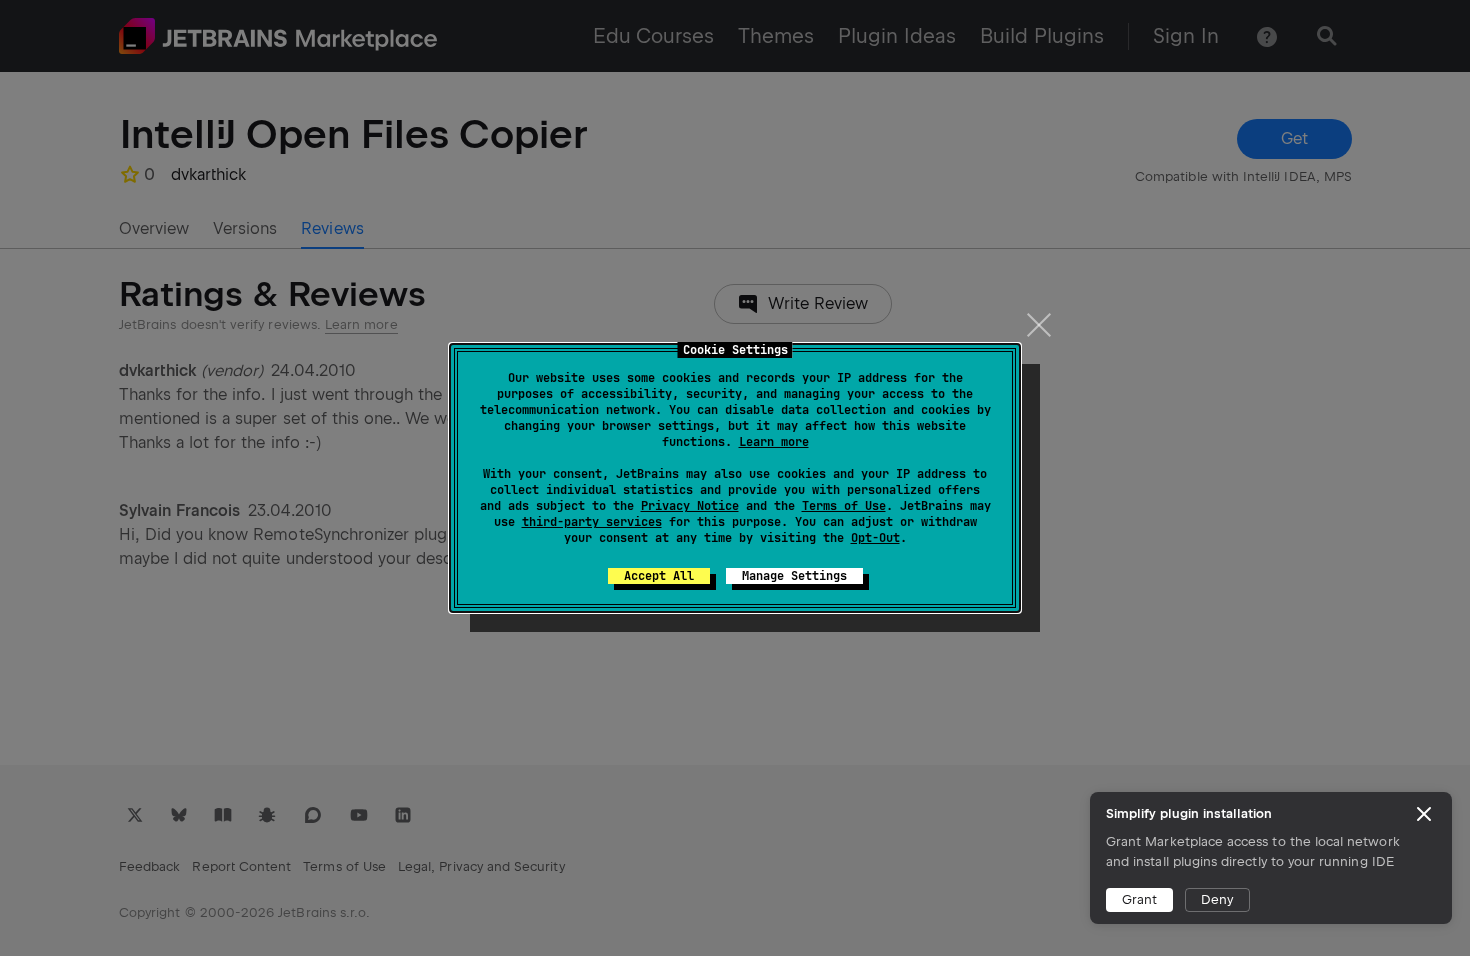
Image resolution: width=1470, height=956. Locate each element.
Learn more (774, 442)
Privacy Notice (690, 506)
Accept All (659, 576)
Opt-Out (875, 538)
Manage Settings (794, 576)
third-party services (592, 522)
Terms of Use (844, 506)
